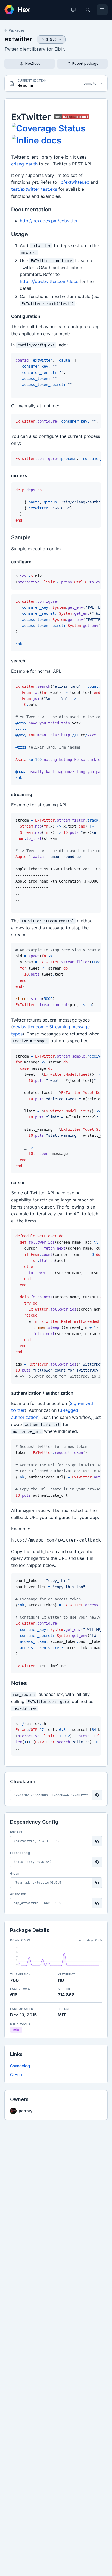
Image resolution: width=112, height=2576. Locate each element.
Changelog (20, 2066)
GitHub (16, 2075)
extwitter (18, 39)
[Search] (88, 10)
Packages (17, 30)
